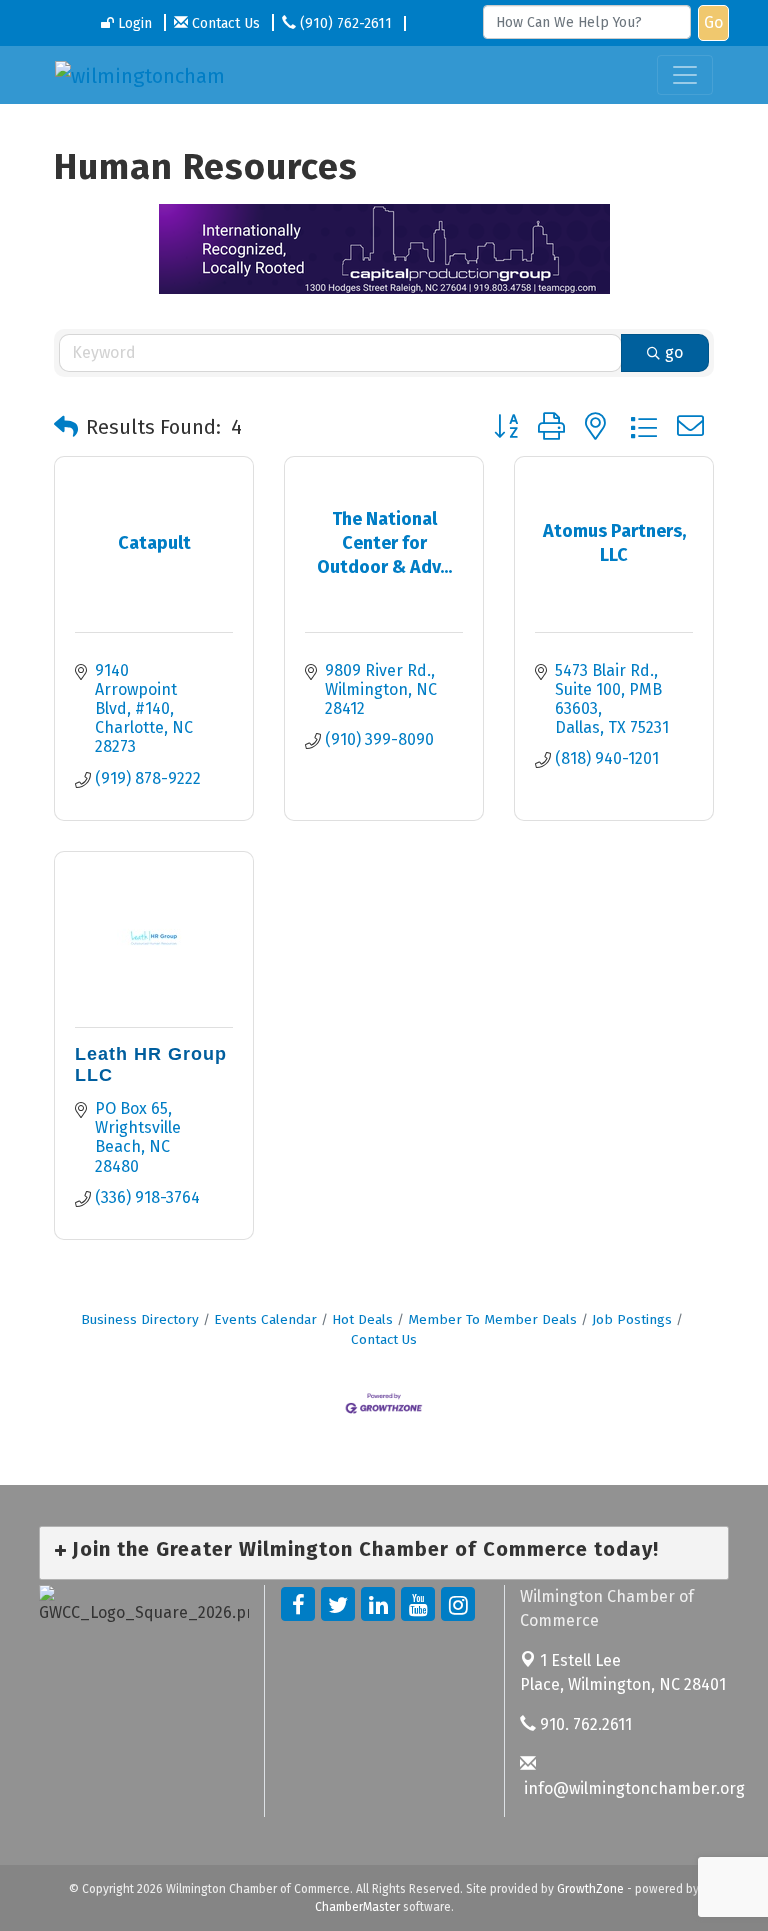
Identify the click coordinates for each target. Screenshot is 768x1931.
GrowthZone (590, 1889)
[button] (66, 427)
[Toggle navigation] (685, 75)
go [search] (674, 352)
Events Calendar (265, 1319)
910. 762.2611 (584, 1724)
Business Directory (140, 1319)
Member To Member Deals (492, 1319)
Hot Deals (362, 1319)
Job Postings (632, 1319)
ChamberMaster (357, 1907)
